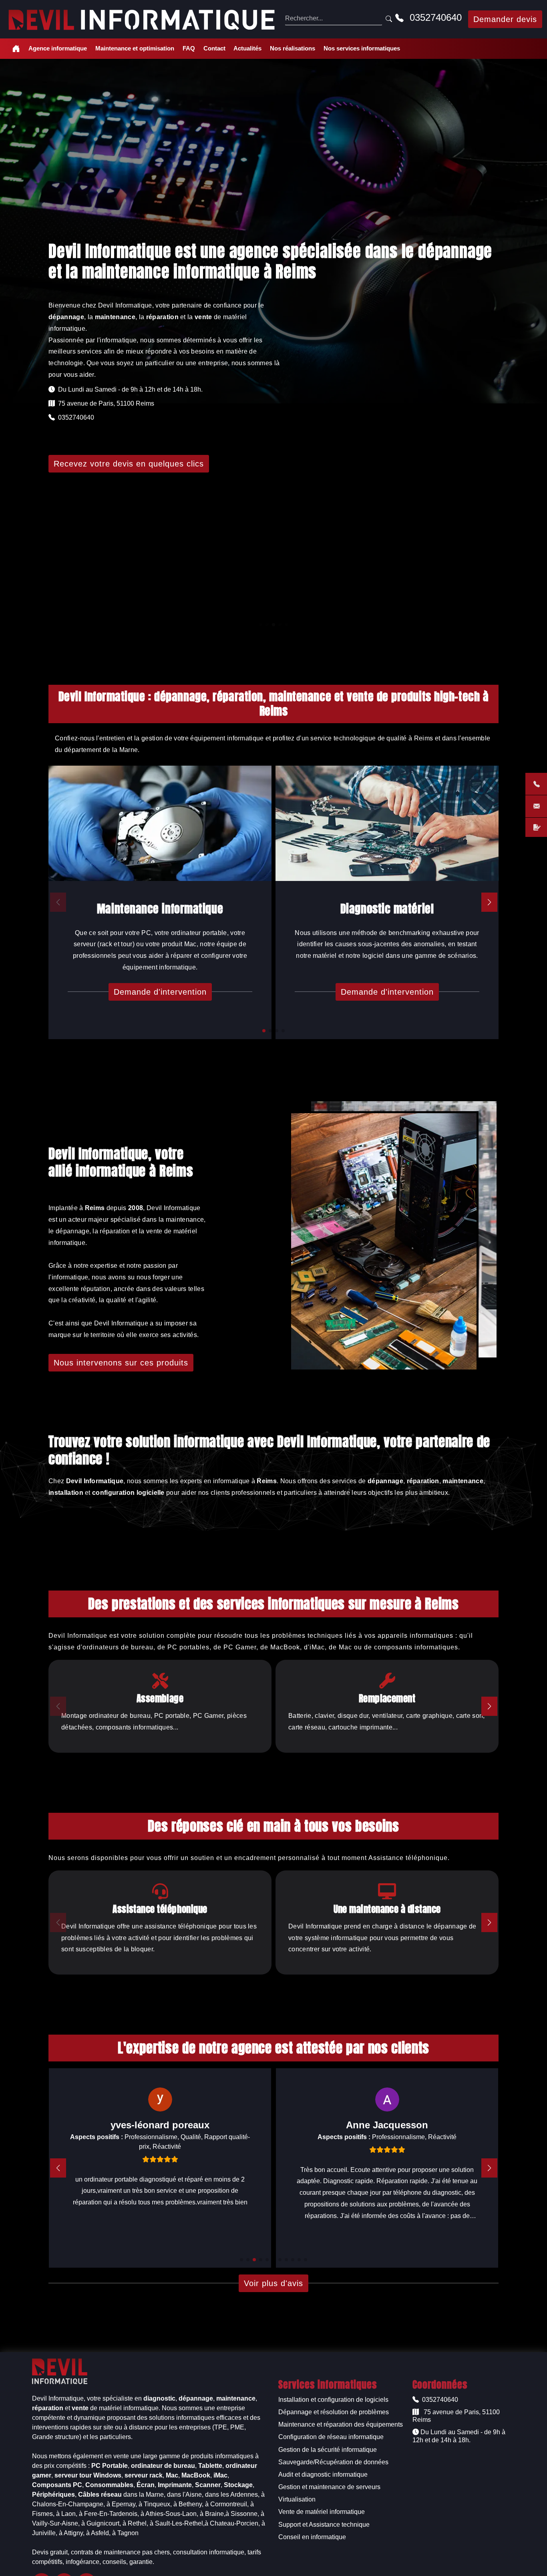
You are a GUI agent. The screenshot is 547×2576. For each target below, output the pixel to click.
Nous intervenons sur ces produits (121, 1363)
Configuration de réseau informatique (331, 2437)
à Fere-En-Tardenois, (109, 2514)
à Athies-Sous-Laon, (169, 2514)
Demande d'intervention (160, 992)
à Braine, (213, 2514)
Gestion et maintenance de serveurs (329, 2487)
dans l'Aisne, (185, 2495)
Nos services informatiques (362, 48)
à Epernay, (122, 2504)
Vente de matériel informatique (322, 2512)
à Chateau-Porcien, (232, 2523)
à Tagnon (125, 2533)
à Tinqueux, (155, 2504)
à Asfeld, (98, 2533)
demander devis (505, 19)
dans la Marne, (144, 2495)
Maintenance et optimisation (135, 48)
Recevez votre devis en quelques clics (129, 464)
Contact (214, 48)
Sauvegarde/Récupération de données (333, 2462)
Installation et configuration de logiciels (333, 2400)
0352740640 (434, 17)
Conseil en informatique (312, 2537)
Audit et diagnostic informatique (323, 2474)
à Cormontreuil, (227, 2504)
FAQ (189, 48)
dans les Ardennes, (232, 2495)
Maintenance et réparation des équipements (341, 2424)
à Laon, (67, 2514)
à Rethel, (135, 2523)
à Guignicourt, (101, 2523)
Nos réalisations (293, 48)
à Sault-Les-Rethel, (177, 2523)
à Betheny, (188, 2504)
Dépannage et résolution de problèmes (334, 2412)
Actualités (247, 48)
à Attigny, (72, 2533)
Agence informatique (58, 48)
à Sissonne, (242, 2514)
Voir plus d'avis (273, 2283)
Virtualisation (297, 2499)
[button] (264, 1031)
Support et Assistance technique (324, 2525)
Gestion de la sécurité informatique (328, 2450)
